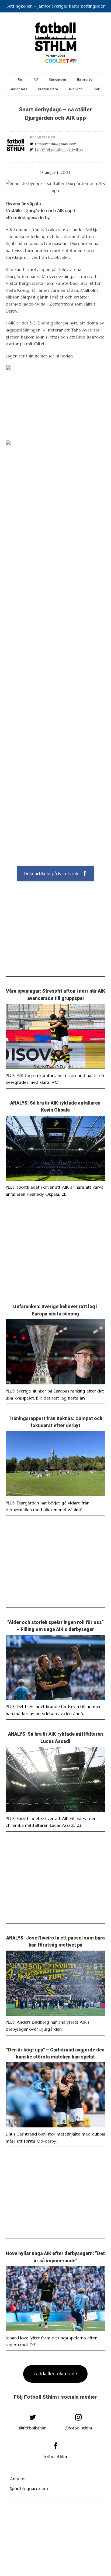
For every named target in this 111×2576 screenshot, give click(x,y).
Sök (97, 89)
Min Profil (76, 89)
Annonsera (19, 89)
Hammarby (85, 79)
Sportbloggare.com (29, 2488)
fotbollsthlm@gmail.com (56, 144)
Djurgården (58, 79)
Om (20, 79)
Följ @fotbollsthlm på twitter (59, 150)
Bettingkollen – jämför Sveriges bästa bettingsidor (56, 6)
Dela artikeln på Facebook (52, 874)
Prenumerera (48, 89)
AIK (36, 79)
